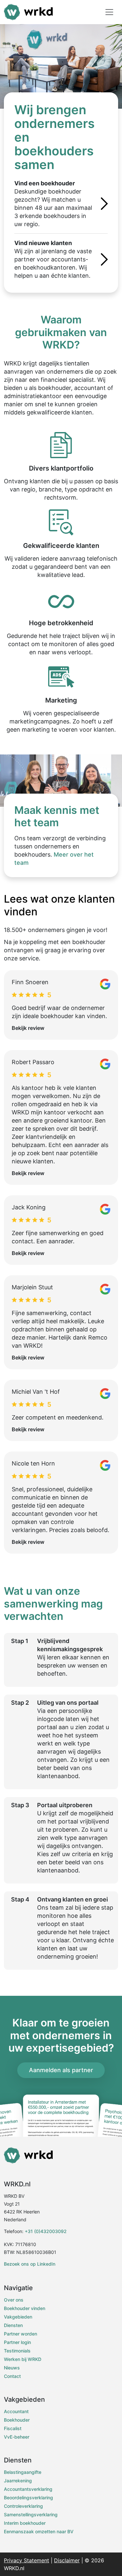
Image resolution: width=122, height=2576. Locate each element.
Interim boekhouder (25, 2523)
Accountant (16, 2411)
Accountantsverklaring (28, 2489)
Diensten (13, 2325)
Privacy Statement (27, 2560)
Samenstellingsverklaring (31, 2514)
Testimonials (17, 2351)
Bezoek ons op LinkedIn (30, 2264)
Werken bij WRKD (23, 2359)
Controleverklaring (23, 2506)
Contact (12, 2376)
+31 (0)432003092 (46, 2231)
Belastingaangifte (23, 2472)
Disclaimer (67, 2560)
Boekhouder (17, 2420)
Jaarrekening (18, 2481)
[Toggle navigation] (109, 12)
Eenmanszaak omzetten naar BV (39, 2531)
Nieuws (12, 2368)
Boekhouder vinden (25, 2308)
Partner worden (20, 2334)
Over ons (14, 2300)
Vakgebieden (18, 2317)
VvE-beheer (17, 2437)
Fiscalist (13, 2428)
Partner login (17, 2342)
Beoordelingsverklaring (28, 2498)
